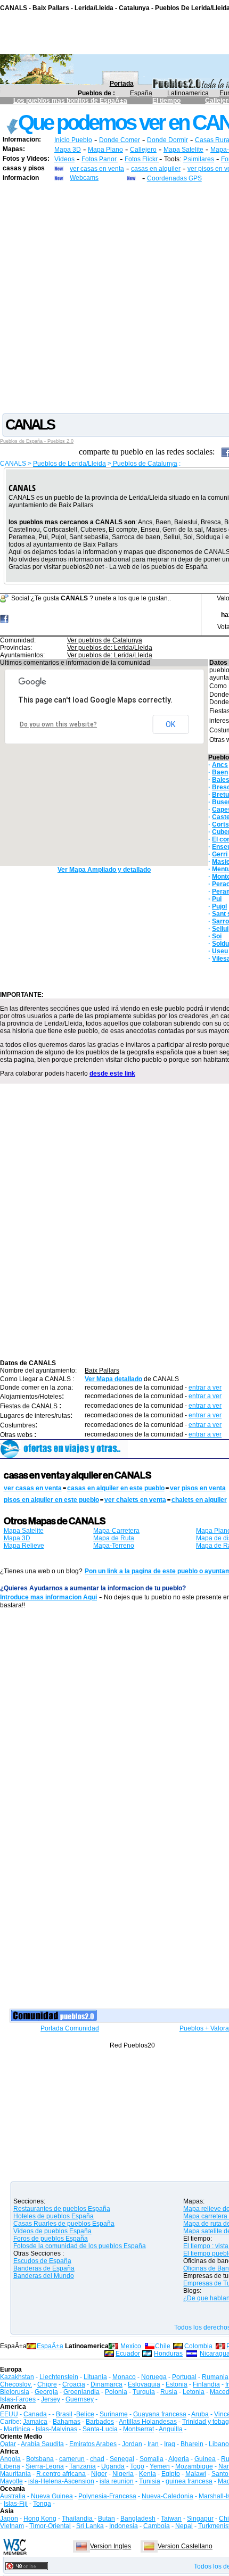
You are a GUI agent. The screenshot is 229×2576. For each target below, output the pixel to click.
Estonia (177, 2384)
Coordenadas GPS (174, 178)
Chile (163, 2346)
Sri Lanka (90, 2526)
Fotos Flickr (142, 159)
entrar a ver (205, 1388)
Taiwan (171, 2519)
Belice (85, 2414)
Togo (137, 2466)
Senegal (122, 2459)
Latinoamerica (188, 93)
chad (97, 2459)
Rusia (169, 2392)
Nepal (184, 2526)
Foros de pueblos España (51, 2239)
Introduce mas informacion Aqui (48, 1597)
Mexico (131, 2346)
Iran (153, 2444)
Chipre (47, 2384)
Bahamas (67, 2422)
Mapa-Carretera (116, 1531)
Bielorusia (15, 2392)
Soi (217, 936)
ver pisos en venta (198, 1488)
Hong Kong (40, 2519)
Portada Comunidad (70, 2028)
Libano (219, 2444)
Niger (99, 2474)
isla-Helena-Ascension (61, 2481)
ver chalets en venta (135, 1500)
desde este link (112, 1074)
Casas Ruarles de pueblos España (64, 2224)
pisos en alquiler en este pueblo (51, 1500)
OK (170, 724)
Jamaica (35, 2422)
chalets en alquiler (199, 1500)
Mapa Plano (105, 150)
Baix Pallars (102, 1370)
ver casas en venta (97, 169)
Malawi (196, 2474)
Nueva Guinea (52, 2496)
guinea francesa (189, 2481)
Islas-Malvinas (56, 2429)
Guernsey (80, 2399)
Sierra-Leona (45, 2466)
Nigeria (123, 2474)
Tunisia (150, 2481)
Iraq (170, 2444)
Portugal (184, 2377)
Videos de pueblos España (52, 2231)
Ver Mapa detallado (113, 1379)
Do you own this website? (58, 724)
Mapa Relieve (24, 1546)
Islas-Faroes (18, 2399)
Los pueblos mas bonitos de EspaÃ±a (70, 101)
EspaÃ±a (50, 2346)
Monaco (124, 2377)
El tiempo (166, 101)
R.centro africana (61, 2474)
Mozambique (194, 2466)
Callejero (143, 150)
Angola (10, 2459)
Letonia (194, 2392)
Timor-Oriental (50, 2526)
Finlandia (206, 2384)
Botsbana (40, 2459)
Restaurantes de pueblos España (62, 2209)
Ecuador (128, 2354)
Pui (217, 899)
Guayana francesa (160, 2414)
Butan (107, 2519)
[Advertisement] (114, 297)
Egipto (171, 2474)
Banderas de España (44, 2268)
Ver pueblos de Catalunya (105, 640)
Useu (220, 951)
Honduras (168, 2354)
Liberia (10, 2466)
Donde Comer (120, 140)
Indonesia (124, 2526)
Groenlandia (81, 2392)
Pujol (219, 906)
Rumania (215, 2377)
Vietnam (12, 2526)
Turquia (144, 2392)
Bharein (192, 2444)
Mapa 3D (68, 150)
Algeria (179, 2459)
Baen (220, 772)
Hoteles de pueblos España (54, 2216)
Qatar (8, 2444)
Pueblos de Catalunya (144, 464)
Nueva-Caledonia (167, 2496)
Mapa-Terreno (114, 1546)
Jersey (51, 2399)
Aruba (200, 2414)
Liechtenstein (59, 2377)
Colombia (198, 2346)
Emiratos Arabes (93, 2444)
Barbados (100, 2422)
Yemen (160, 2466)
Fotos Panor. (100, 159)
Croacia (74, 2384)
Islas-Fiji (16, 2504)
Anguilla (171, 2429)
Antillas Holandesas (148, 2422)
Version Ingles (111, 2546)
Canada (35, 2414)
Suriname (114, 2414)
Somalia (152, 2459)
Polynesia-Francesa (107, 2496)
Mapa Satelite (183, 150)
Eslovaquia (144, 2384)
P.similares (199, 159)
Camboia (157, 2526)
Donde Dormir (167, 140)
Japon (9, 2519)
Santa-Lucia (100, 2429)
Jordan (132, 2444)
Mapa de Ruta (114, 1538)
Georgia (46, 2392)
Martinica (17, 2429)
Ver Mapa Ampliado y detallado (104, 870)
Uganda (113, 2466)
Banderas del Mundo (44, 2276)
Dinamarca (107, 2384)
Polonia (116, 2392)
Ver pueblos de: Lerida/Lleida (110, 648)
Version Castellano (185, 2546)
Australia (13, 2496)
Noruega (154, 2377)
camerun (72, 2459)
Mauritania (15, 2474)
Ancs (220, 765)
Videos (64, 159)
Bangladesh (138, 2519)
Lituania (95, 2377)
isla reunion (117, 2481)
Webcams (84, 178)
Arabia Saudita (42, 2444)
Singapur (200, 2519)
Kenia (148, 2474)
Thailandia (78, 2519)
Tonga (42, 2504)
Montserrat (138, 2429)
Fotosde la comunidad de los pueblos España (80, 2246)
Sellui (220, 929)
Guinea (205, 2459)
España (141, 93)
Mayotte (11, 2481)
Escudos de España (42, 2261)
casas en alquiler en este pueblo (116, 1488)
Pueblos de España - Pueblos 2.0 (37, 441)
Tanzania (83, 2466)
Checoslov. (16, 2384)
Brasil (64, 2414)
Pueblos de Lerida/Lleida (69, 464)
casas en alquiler (156, 169)
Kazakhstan (17, 2377)
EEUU (9, 2414)
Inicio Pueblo (73, 140)
